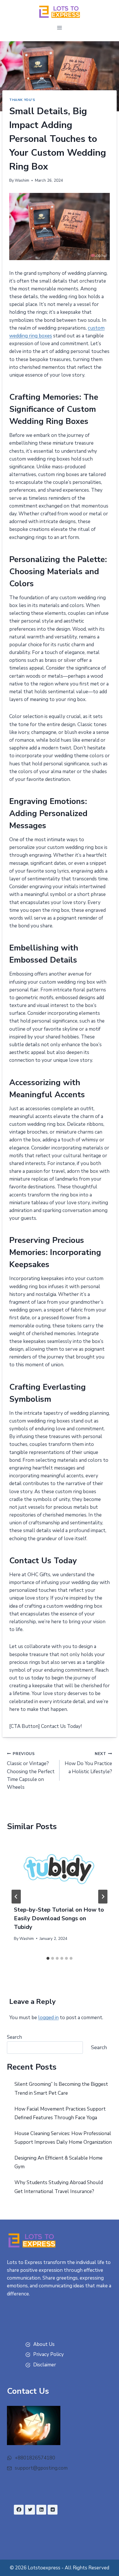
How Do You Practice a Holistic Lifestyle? (88, 1763)
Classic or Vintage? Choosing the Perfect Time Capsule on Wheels (31, 1771)
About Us (44, 2344)
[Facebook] (19, 2510)
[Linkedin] (41, 2510)
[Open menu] (60, 28)
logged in (48, 2018)
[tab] (48, 1958)
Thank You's (22, 100)
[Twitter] (30, 2510)
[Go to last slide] (16, 1897)
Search (14, 2037)
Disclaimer (45, 2365)
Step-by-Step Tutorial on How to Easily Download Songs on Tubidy (59, 1918)
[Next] (103, 1897)
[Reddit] (53, 2510)
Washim (22, 180)
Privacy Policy (49, 2354)
